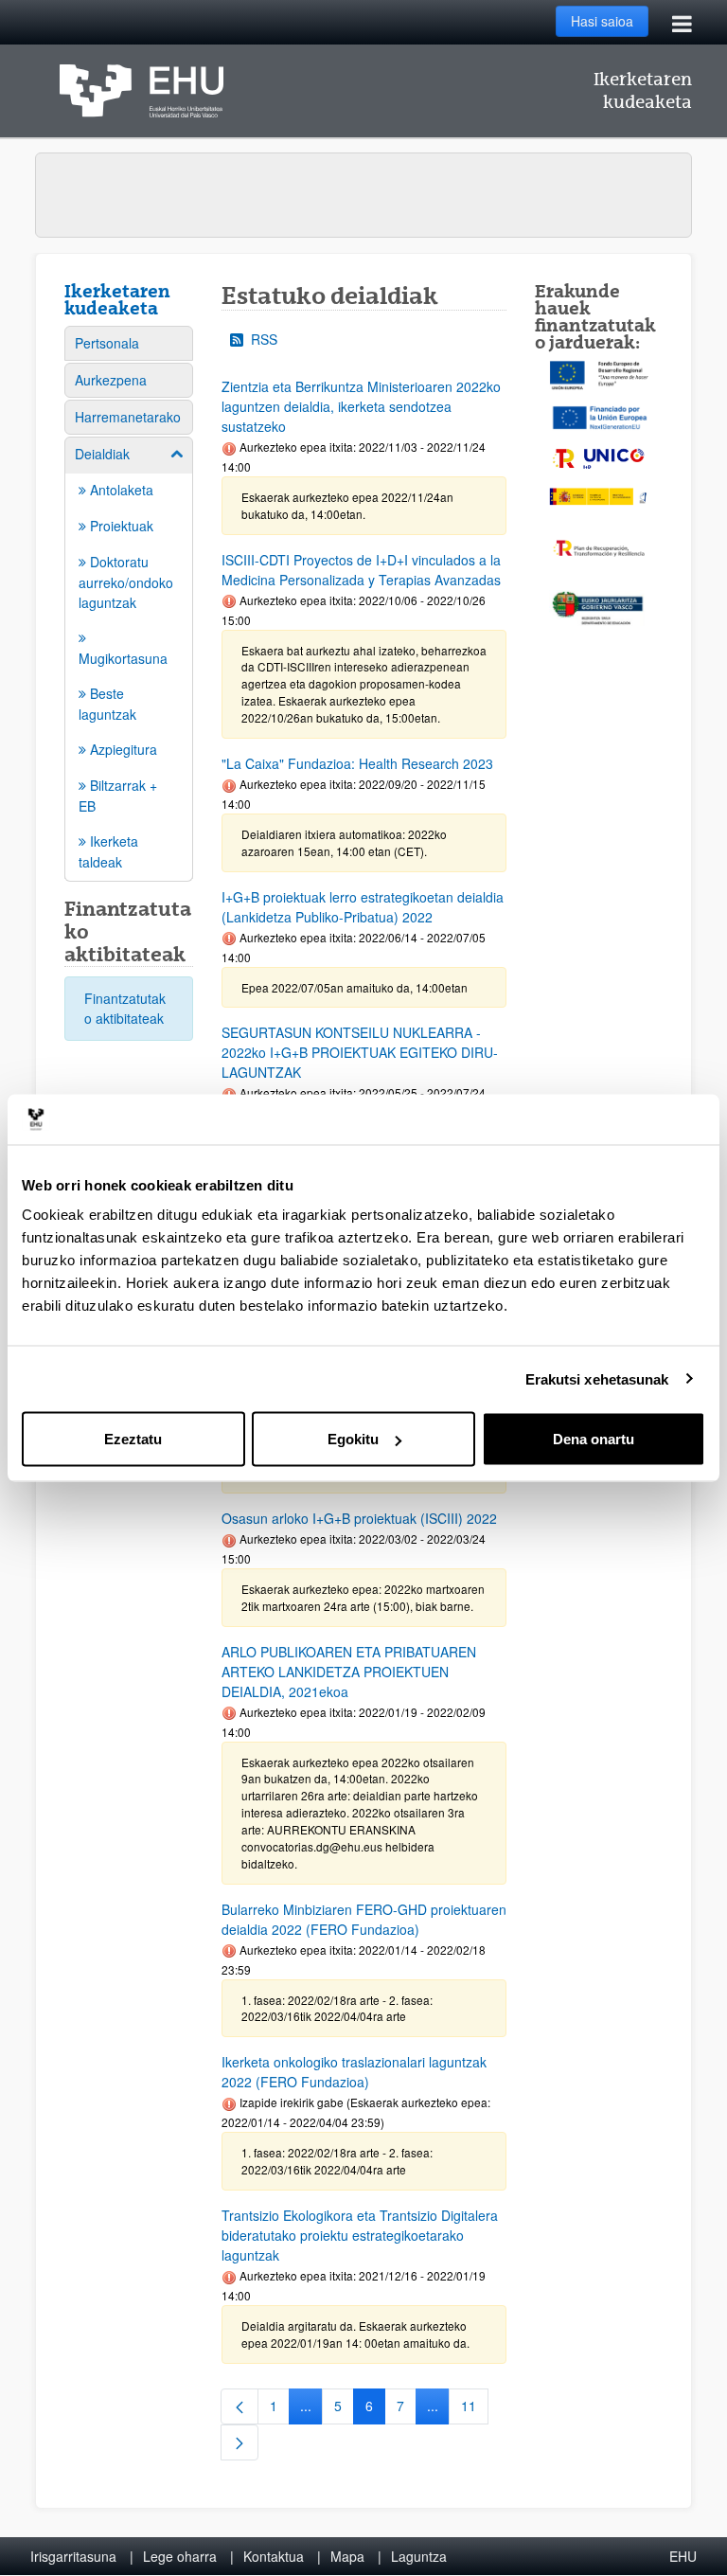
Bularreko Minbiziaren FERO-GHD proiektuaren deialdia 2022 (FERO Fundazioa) (364, 1919)
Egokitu (353, 1439)
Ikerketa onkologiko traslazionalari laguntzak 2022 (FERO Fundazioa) (354, 2072)
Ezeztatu (133, 1439)
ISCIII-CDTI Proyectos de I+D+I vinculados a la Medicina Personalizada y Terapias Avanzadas (361, 570)
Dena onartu (594, 1439)
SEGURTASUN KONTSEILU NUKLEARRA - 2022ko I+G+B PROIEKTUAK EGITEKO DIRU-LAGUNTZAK (360, 1052)
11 (475, 2409)
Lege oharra (180, 2556)
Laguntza (419, 2556)
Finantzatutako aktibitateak (125, 1008)
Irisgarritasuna (73, 2556)
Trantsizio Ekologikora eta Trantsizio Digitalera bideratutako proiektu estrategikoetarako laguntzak (360, 2235)
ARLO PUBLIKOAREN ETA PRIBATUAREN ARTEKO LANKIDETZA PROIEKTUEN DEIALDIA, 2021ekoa (349, 1672)
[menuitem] (129, 343)
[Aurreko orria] (239, 2406)
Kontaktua (274, 2556)
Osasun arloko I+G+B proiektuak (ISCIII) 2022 (359, 1518)
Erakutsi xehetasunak (597, 1378)
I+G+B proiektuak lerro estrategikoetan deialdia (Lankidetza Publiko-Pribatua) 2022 (363, 907)
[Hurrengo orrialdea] (239, 2442)
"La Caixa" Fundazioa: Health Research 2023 (357, 763)
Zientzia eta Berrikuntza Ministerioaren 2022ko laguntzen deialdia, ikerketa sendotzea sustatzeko (361, 406)
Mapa (347, 2556)
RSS (264, 339)
